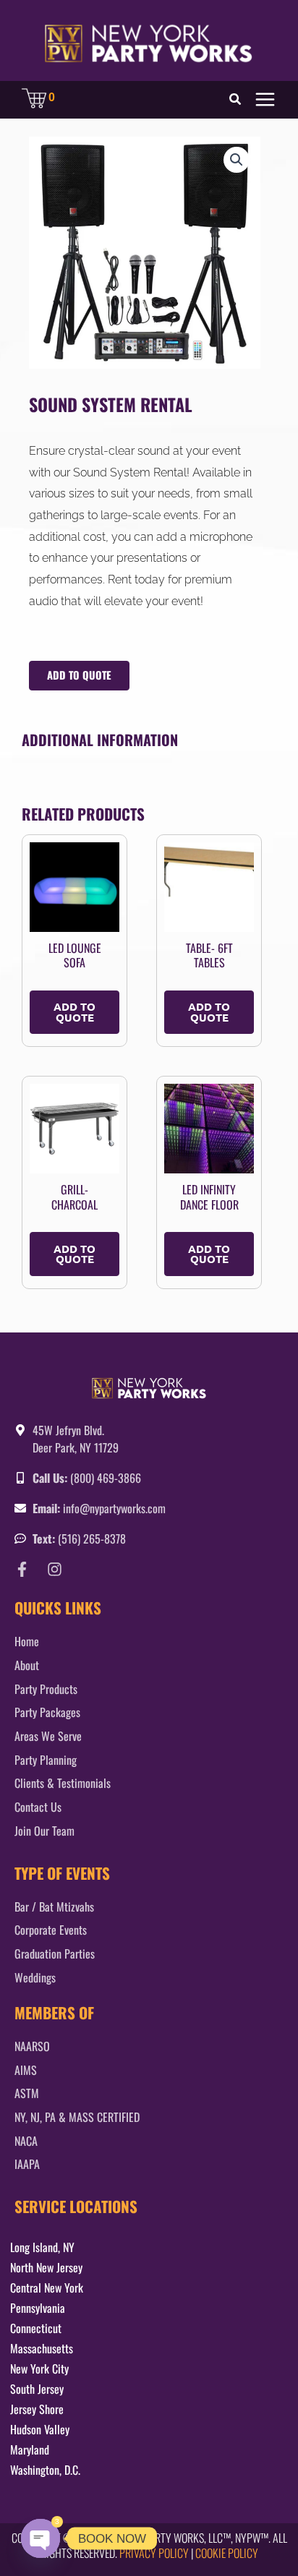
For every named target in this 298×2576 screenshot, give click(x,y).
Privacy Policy (154, 2553)
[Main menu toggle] (265, 99)
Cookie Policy (227, 2553)
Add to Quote (79, 675)
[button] (236, 100)
